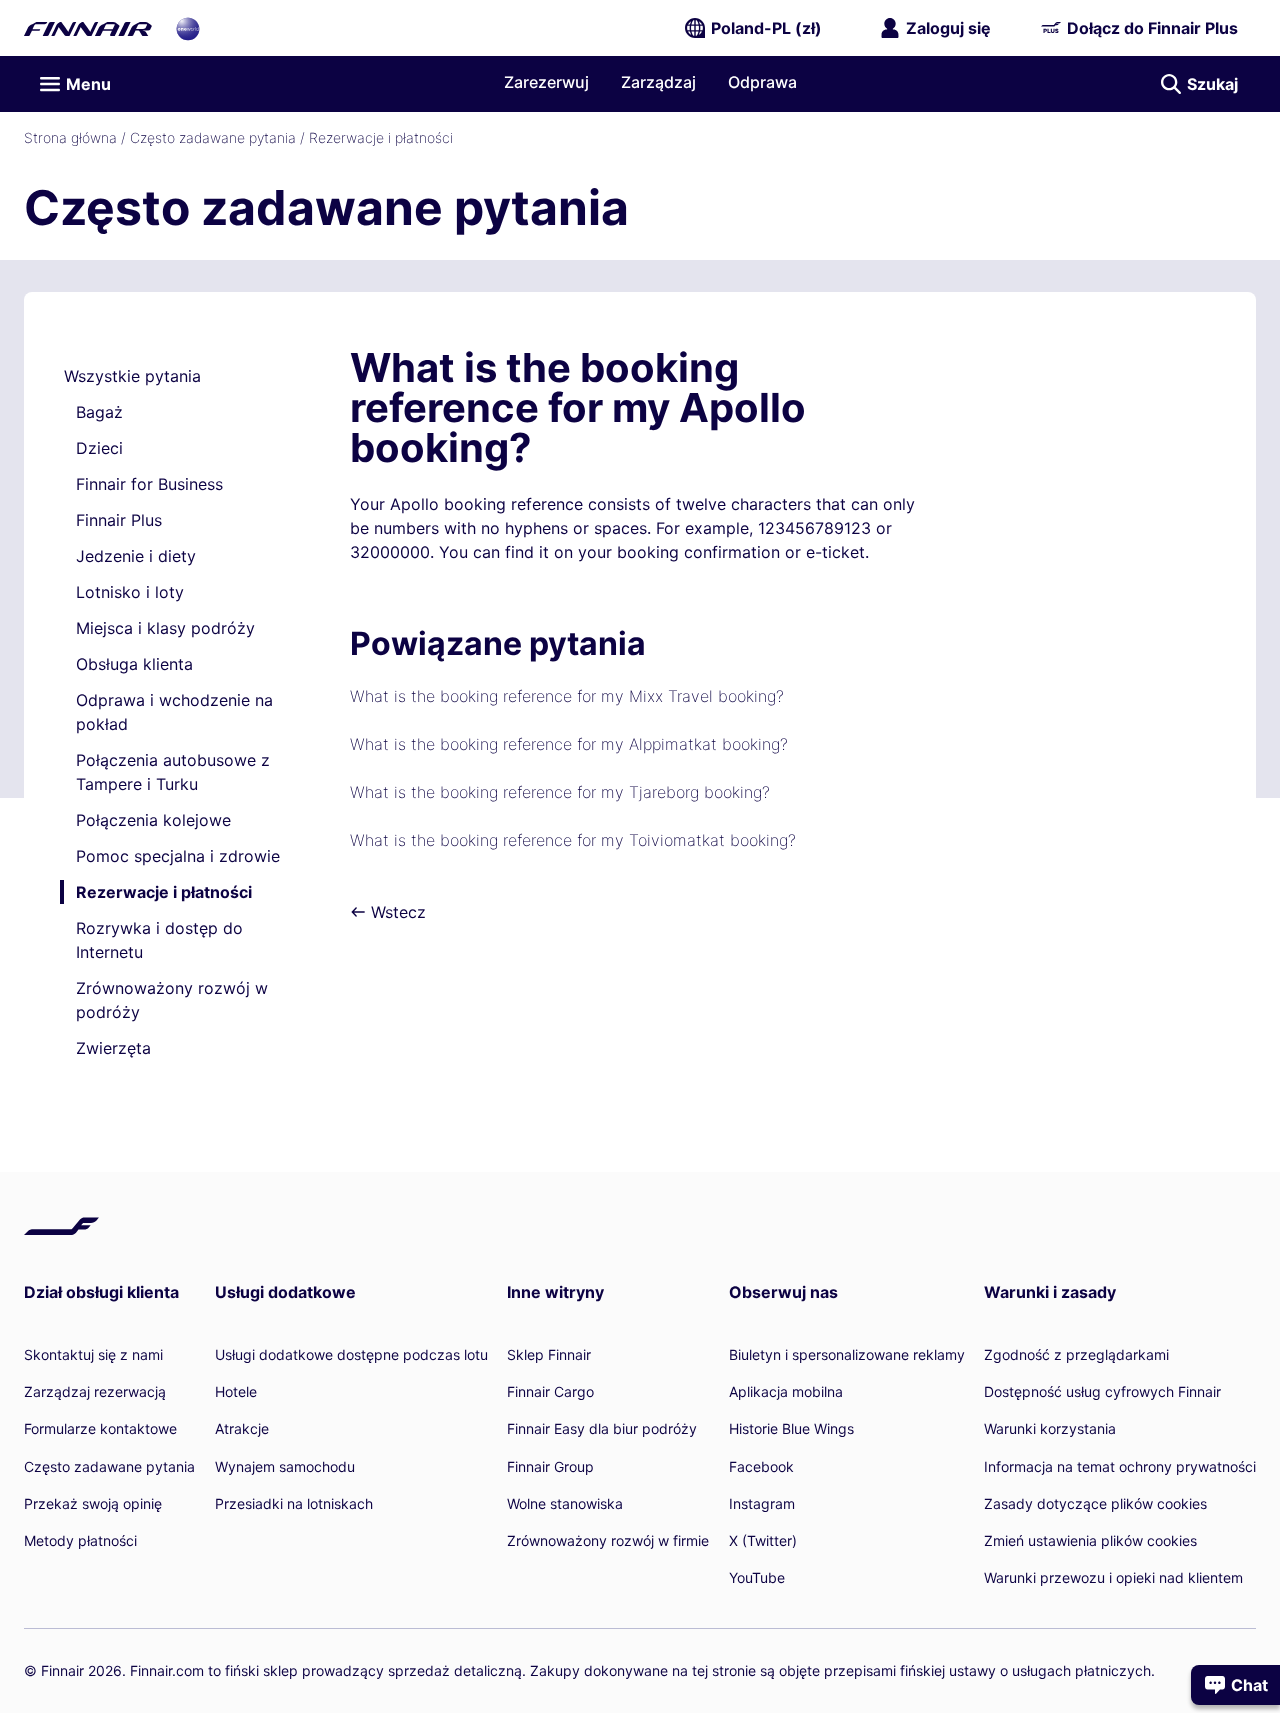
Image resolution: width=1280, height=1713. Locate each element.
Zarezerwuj (546, 82)
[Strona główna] (88, 28)
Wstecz (396, 912)
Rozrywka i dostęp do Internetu (159, 940)
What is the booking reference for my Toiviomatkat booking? (573, 840)
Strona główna (70, 137)
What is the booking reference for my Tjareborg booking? (560, 792)
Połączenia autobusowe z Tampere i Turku (173, 772)
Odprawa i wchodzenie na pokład (174, 712)
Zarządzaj (658, 82)
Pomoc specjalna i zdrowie (178, 856)
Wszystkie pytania (132, 376)
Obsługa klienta (134, 664)
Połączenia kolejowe (153, 820)
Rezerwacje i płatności (381, 137)
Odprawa (762, 82)
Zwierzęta (113, 1048)
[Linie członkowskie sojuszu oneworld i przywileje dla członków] (188, 28)
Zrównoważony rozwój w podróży (172, 1000)
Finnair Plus (119, 520)
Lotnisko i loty (130, 592)
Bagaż (99, 412)
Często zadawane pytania (213, 137)
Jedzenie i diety (136, 556)
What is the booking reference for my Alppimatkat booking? (569, 744)
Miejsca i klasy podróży (165, 628)
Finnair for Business (149, 484)
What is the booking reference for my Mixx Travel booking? (567, 696)
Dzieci (99, 448)
